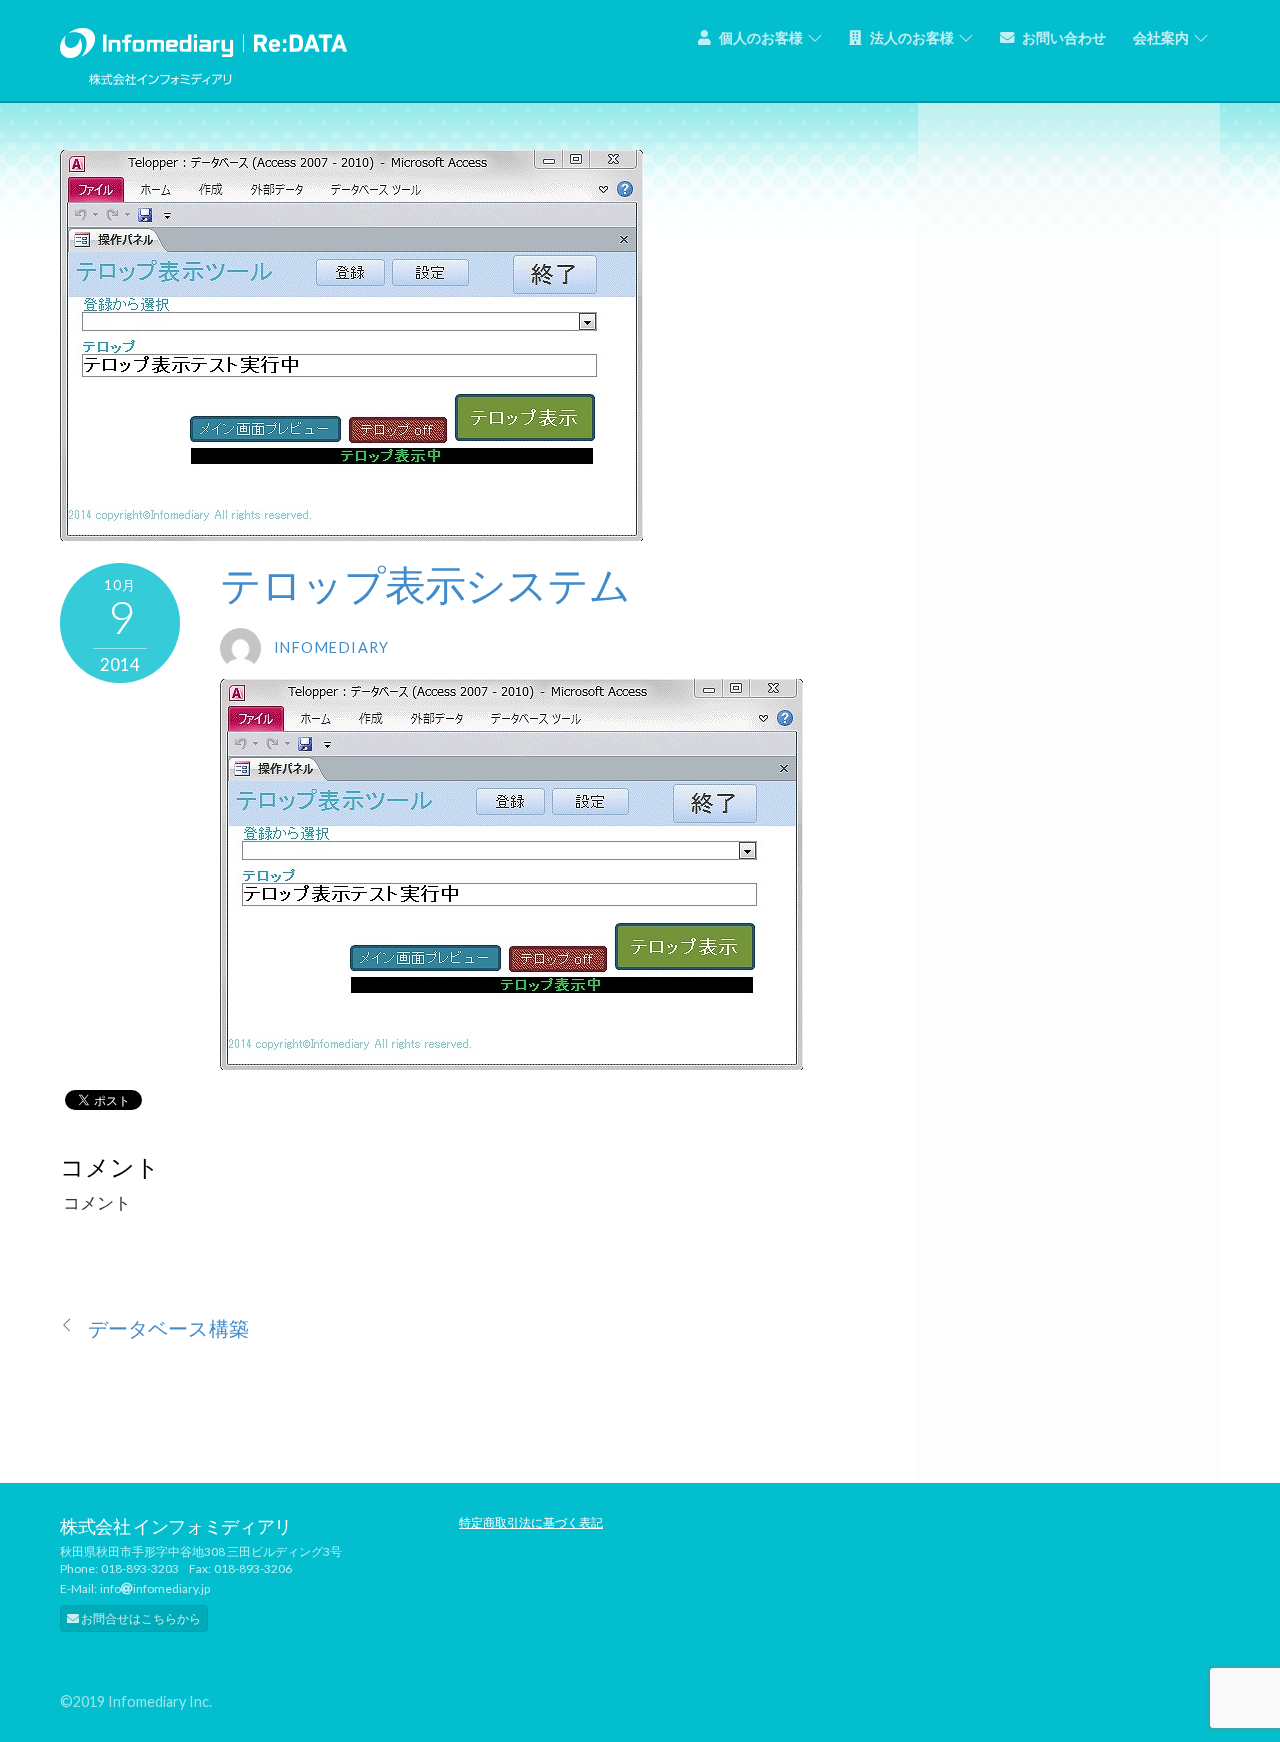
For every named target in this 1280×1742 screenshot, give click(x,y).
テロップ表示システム (425, 584)
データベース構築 (168, 1328)
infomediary (332, 647)
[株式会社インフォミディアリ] (203, 38)
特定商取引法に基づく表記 (531, 1522)
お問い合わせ (1062, 37)
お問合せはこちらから (140, 1618)
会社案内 (1161, 37)
